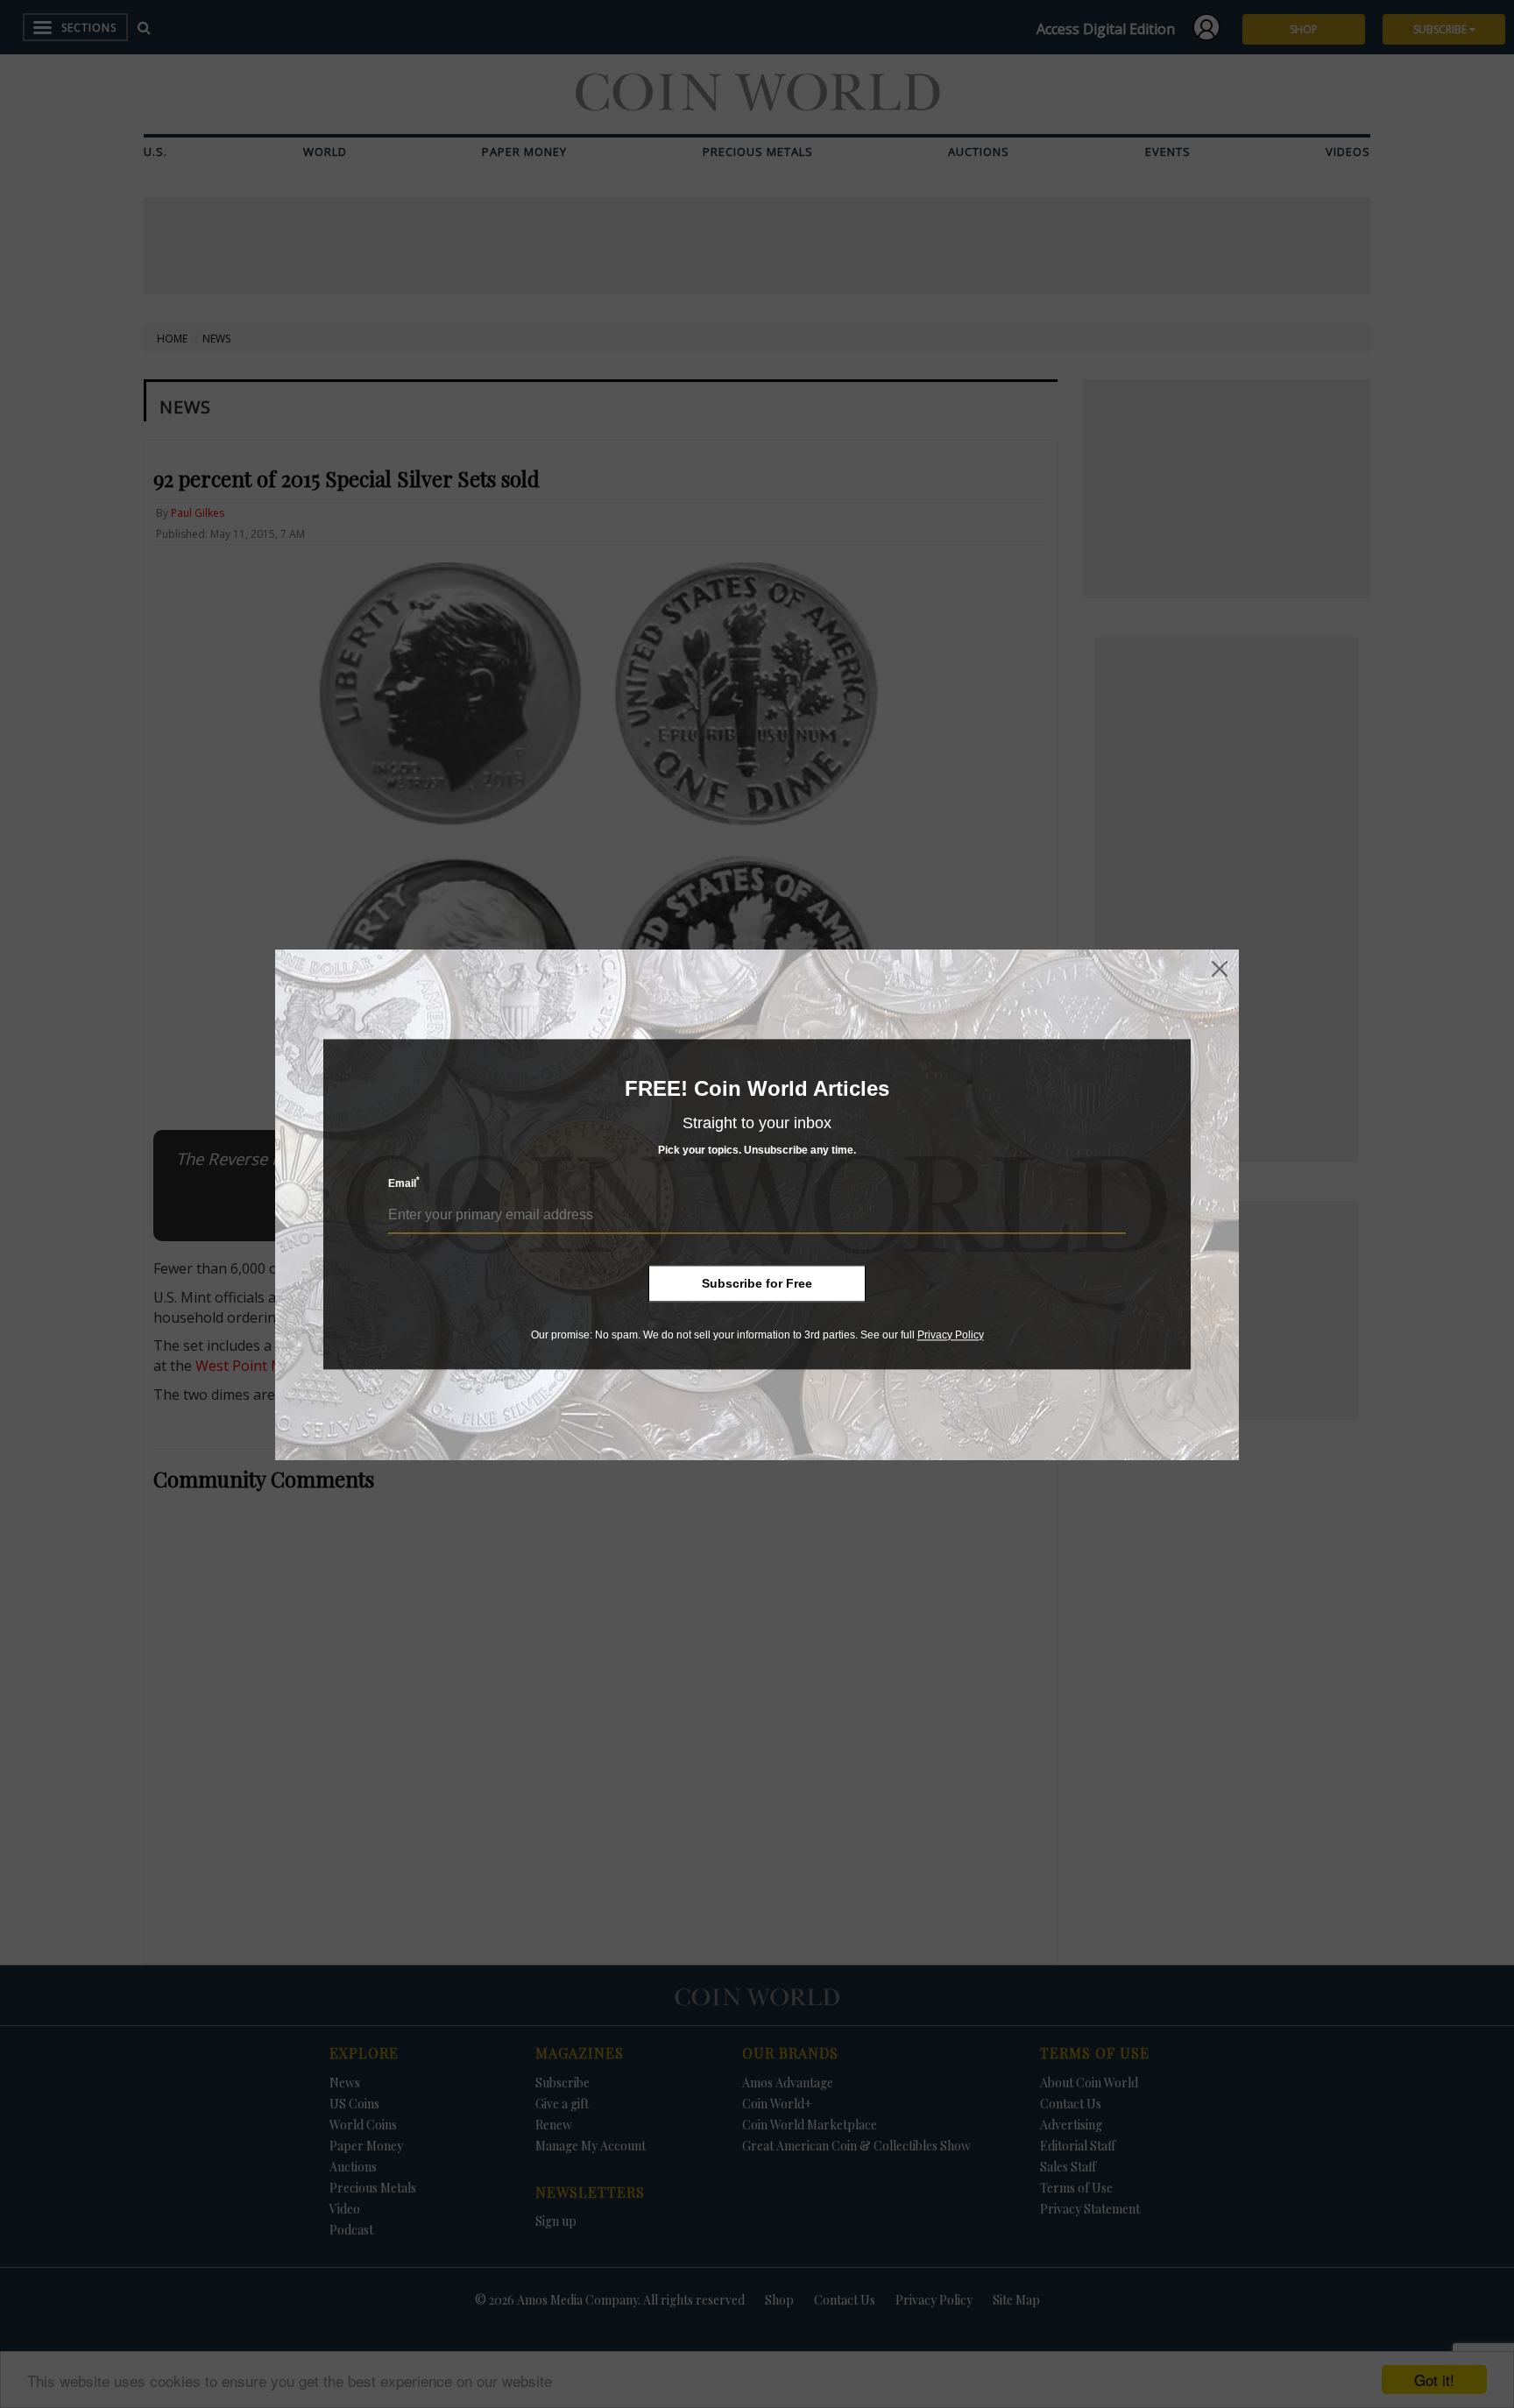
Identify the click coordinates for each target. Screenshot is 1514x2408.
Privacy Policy (951, 1335)
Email (404, 1183)
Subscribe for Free (757, 1283)
